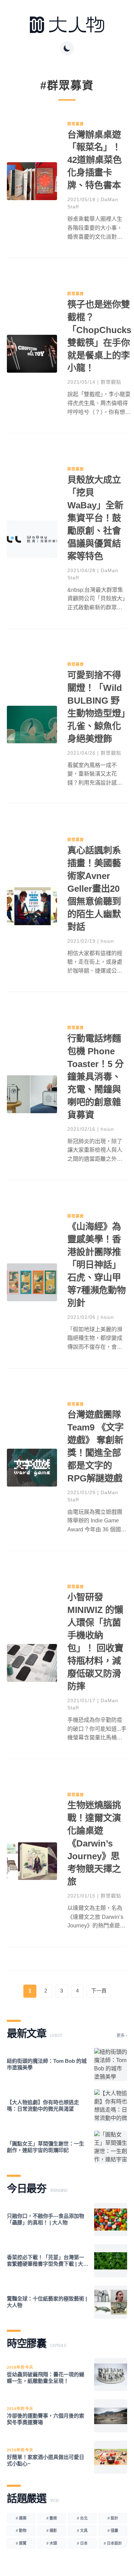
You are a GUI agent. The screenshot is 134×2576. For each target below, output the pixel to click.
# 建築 (21, 2518)
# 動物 (21, 2531)
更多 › (122, 2036)
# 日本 (82, 2543)
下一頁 (99, 1991)
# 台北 (82, 2518)
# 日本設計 (113, 2543)
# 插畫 (113, 2531)
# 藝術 (52, 2518)
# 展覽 (21, 2543)
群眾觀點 (111, 382)
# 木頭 (52, 2543)
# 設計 (113, 2518)
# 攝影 (52, 2531)
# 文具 (82, 2531)
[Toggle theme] (67, 48)
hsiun (107, 941)
